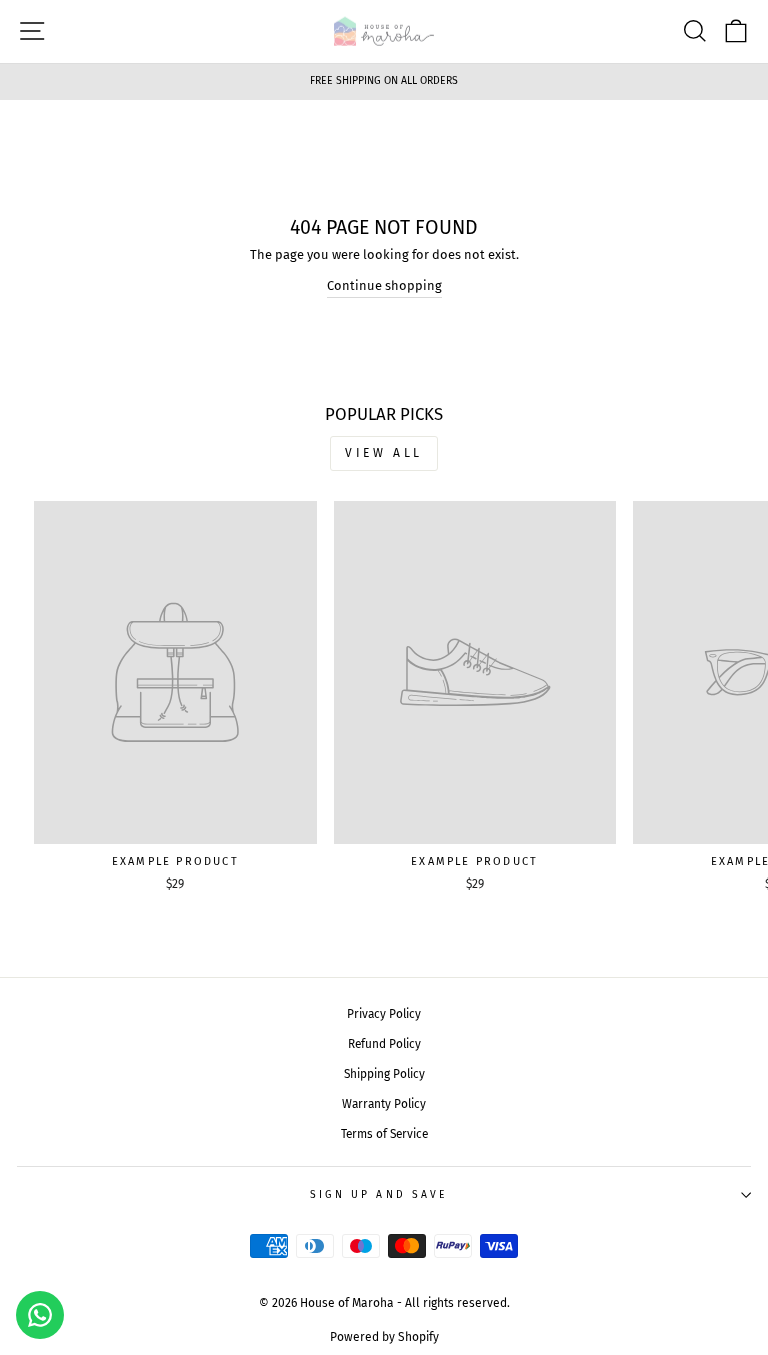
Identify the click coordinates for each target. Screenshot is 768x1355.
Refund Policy (384, 1044)
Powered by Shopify (384, 1337)
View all (384, 453)
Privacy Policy (384, 1014)
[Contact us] (40, 1315)
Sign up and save (379, 1194)
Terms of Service (384, 1134)
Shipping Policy (384, 1074)
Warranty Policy (384, 1104)
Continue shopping (384, 285)
